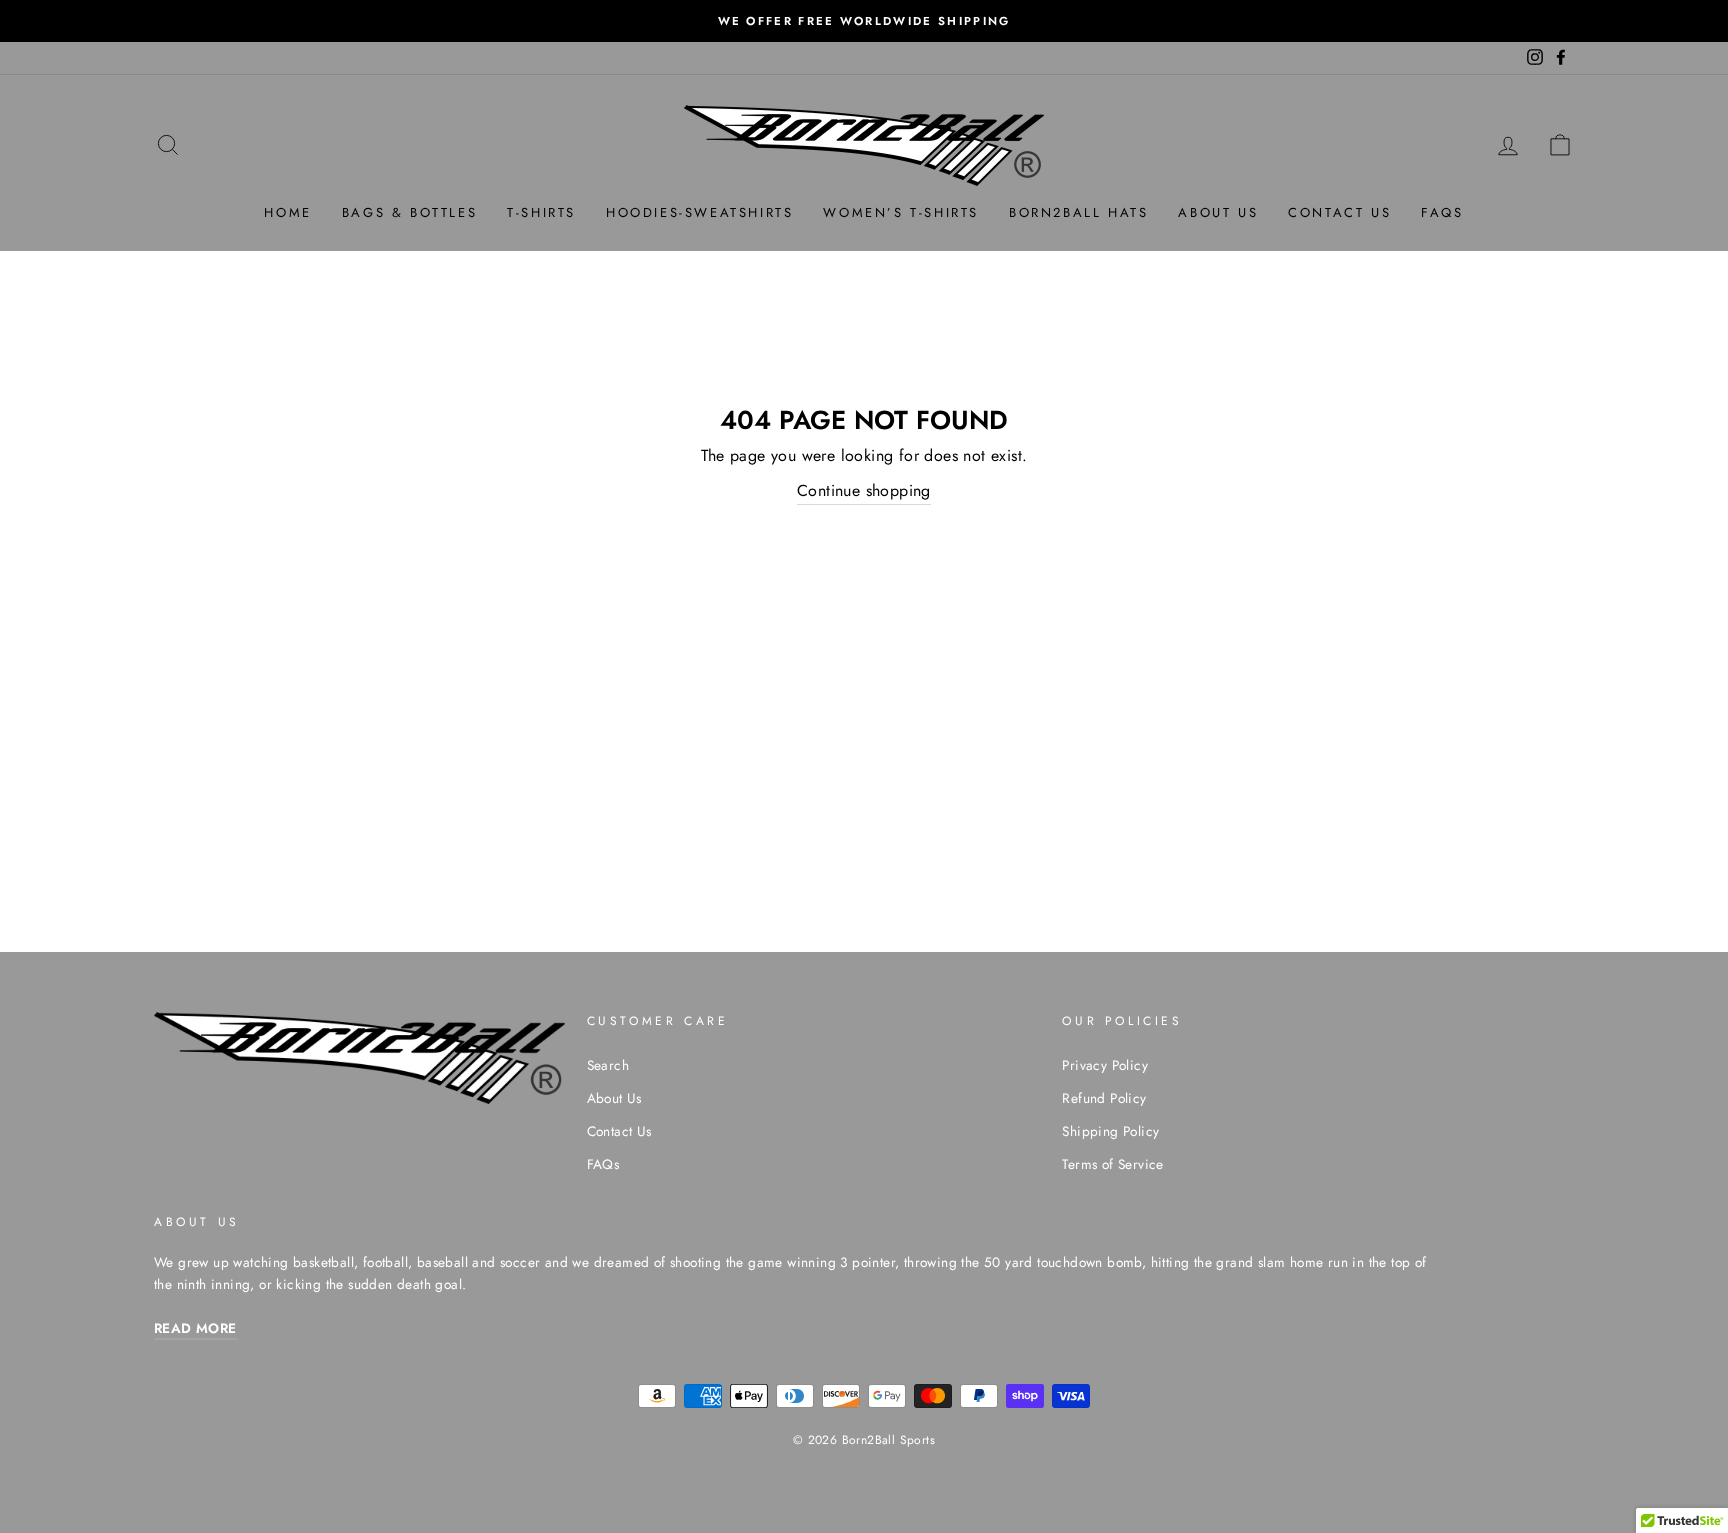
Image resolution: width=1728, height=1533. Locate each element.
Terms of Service (1112, 1164)
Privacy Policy (1105, 1065)
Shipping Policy (1110, 1131)
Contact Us (619, 1131)
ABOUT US (1218, 212)
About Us (614, 1098)
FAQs (1442, 212)
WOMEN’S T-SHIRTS (901, 212)
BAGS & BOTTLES (409, 212)
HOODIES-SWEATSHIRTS (699, 212)
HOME (287, 212)
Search (608, 1065)
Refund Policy (1104, 1098)
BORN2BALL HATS (1078, 212)
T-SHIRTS (541, 212)
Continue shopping (864, 490)
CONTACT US (1339, 212)
